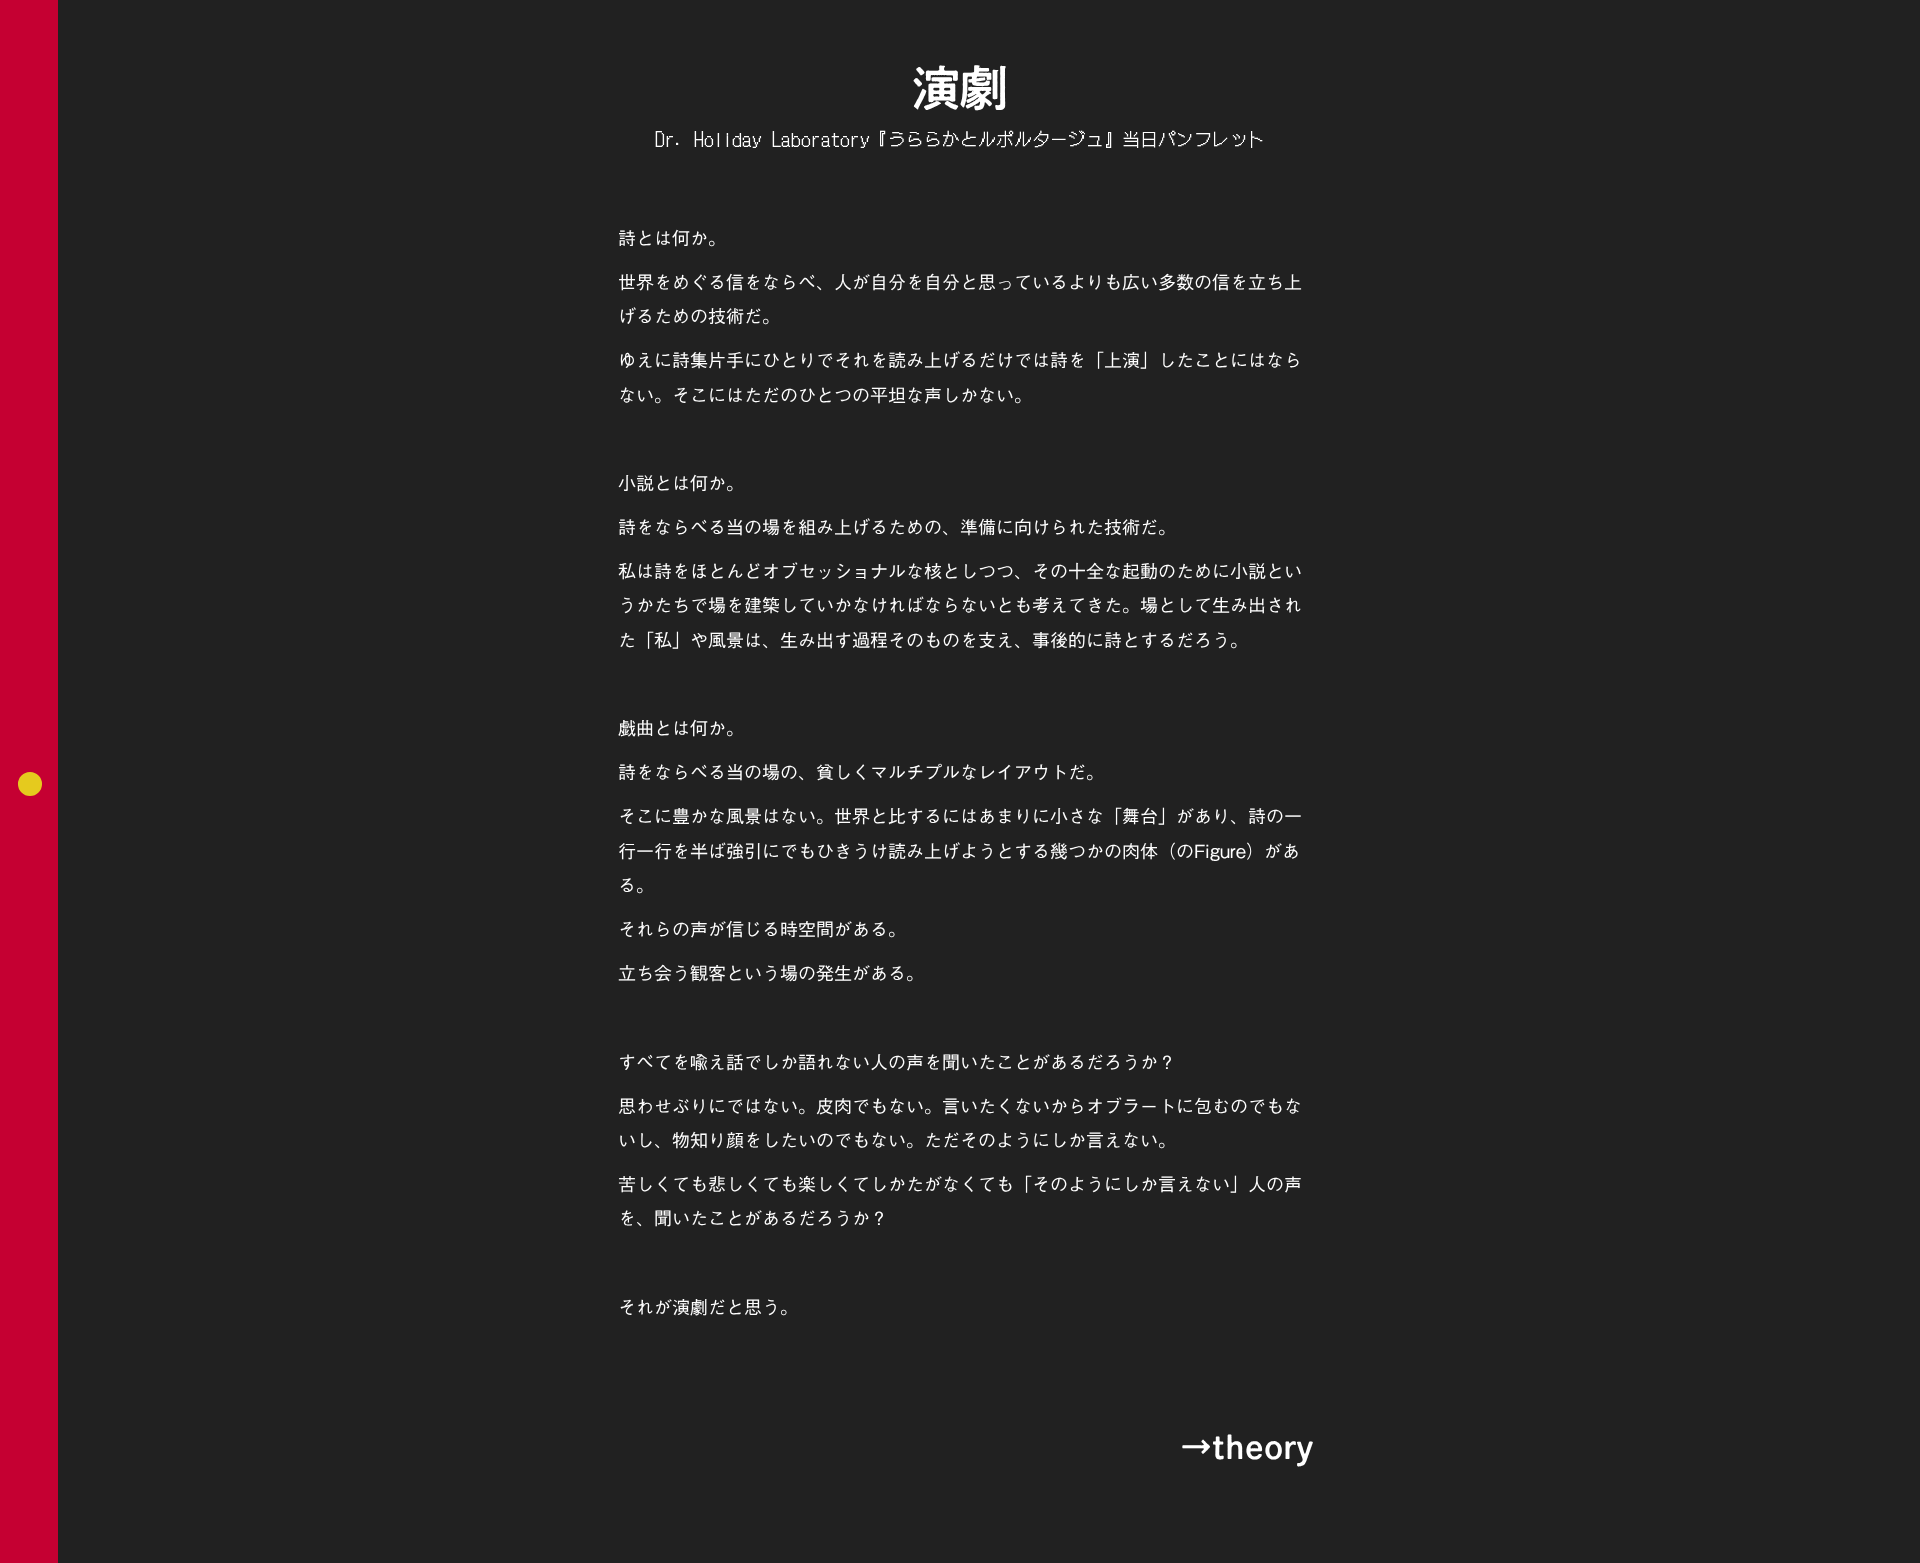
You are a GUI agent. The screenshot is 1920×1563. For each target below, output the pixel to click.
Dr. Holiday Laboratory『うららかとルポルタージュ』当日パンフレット (960, 138)
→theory (1246, 1447)
